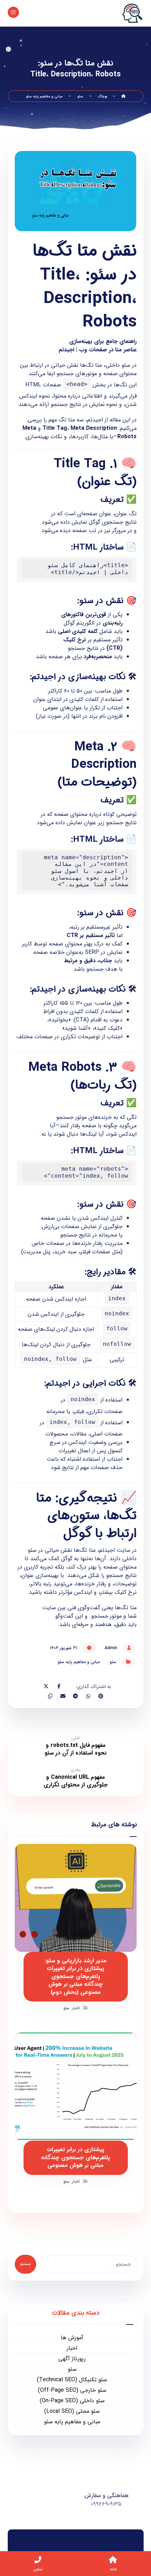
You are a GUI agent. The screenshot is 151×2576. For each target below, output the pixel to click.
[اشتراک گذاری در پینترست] (101, 1696)
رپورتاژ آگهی (72, 2359)
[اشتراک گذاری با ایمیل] (63, 1696)
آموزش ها (72, 2338)
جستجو (25, 2264)
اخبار (76, 2008)
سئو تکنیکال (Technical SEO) (72, 2380)
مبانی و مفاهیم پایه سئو (79, 1662)
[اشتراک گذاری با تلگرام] (75, 1696)
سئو (113, 1662)
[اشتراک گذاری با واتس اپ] (88, 1696)
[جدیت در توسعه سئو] (132, 13)
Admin (111, 1648)
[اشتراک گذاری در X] (46, 1686)
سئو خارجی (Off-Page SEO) (72, 2390)
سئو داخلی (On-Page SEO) (72, 2401)
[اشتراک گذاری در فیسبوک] (59, 1686)
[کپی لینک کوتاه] (50, 1696)
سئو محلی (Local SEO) (72, 2411)
